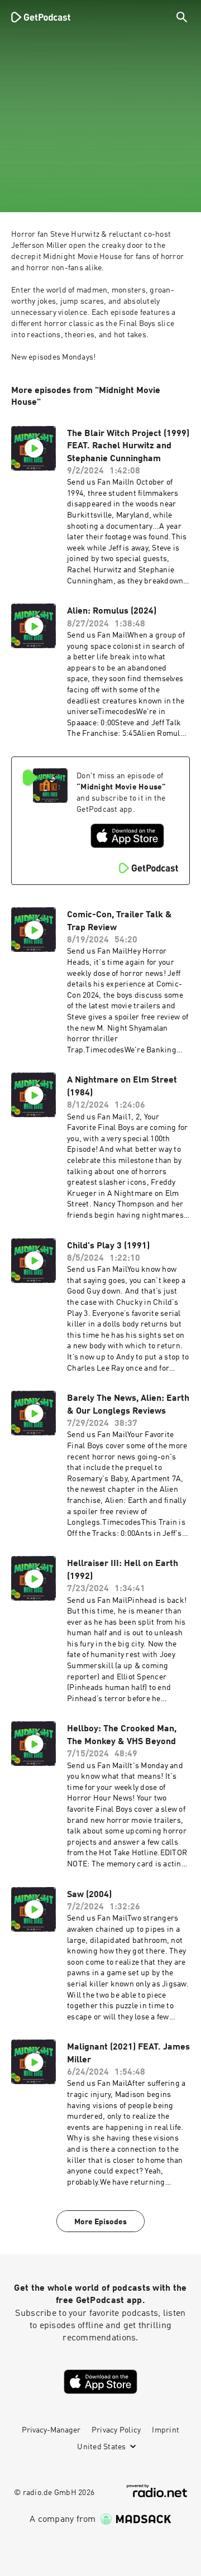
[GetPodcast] (41, 17)
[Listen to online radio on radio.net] (157, 2491)
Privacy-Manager (51, 2430)
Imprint (166, 2430)
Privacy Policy (116, 2430)
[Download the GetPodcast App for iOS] (127, 836)
